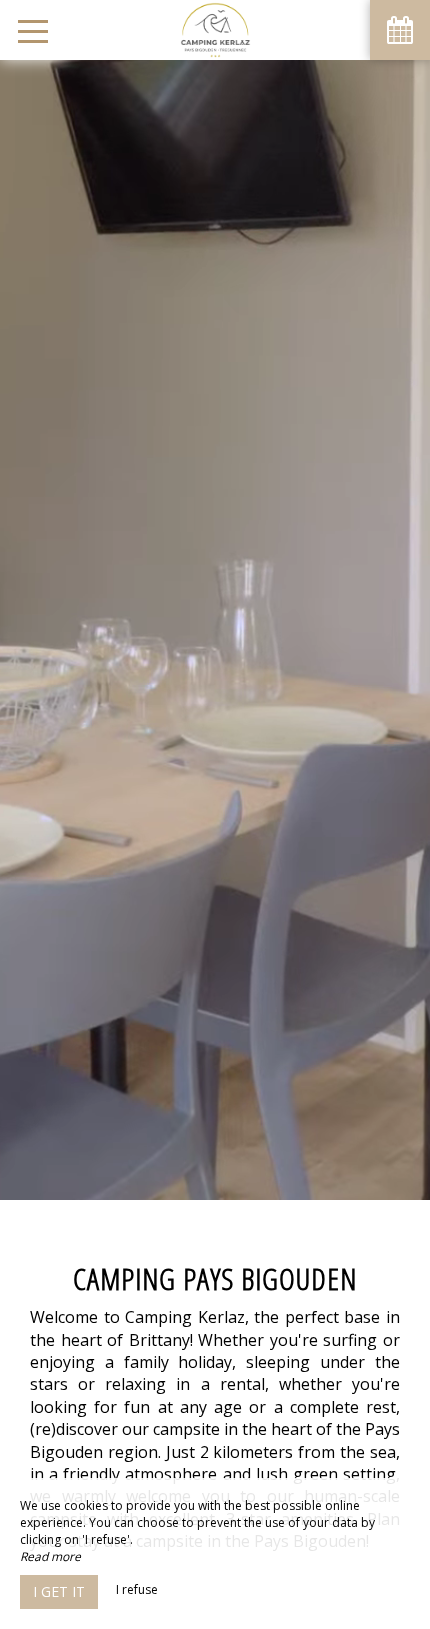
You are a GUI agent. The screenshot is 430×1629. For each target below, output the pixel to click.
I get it (59, 1591)
